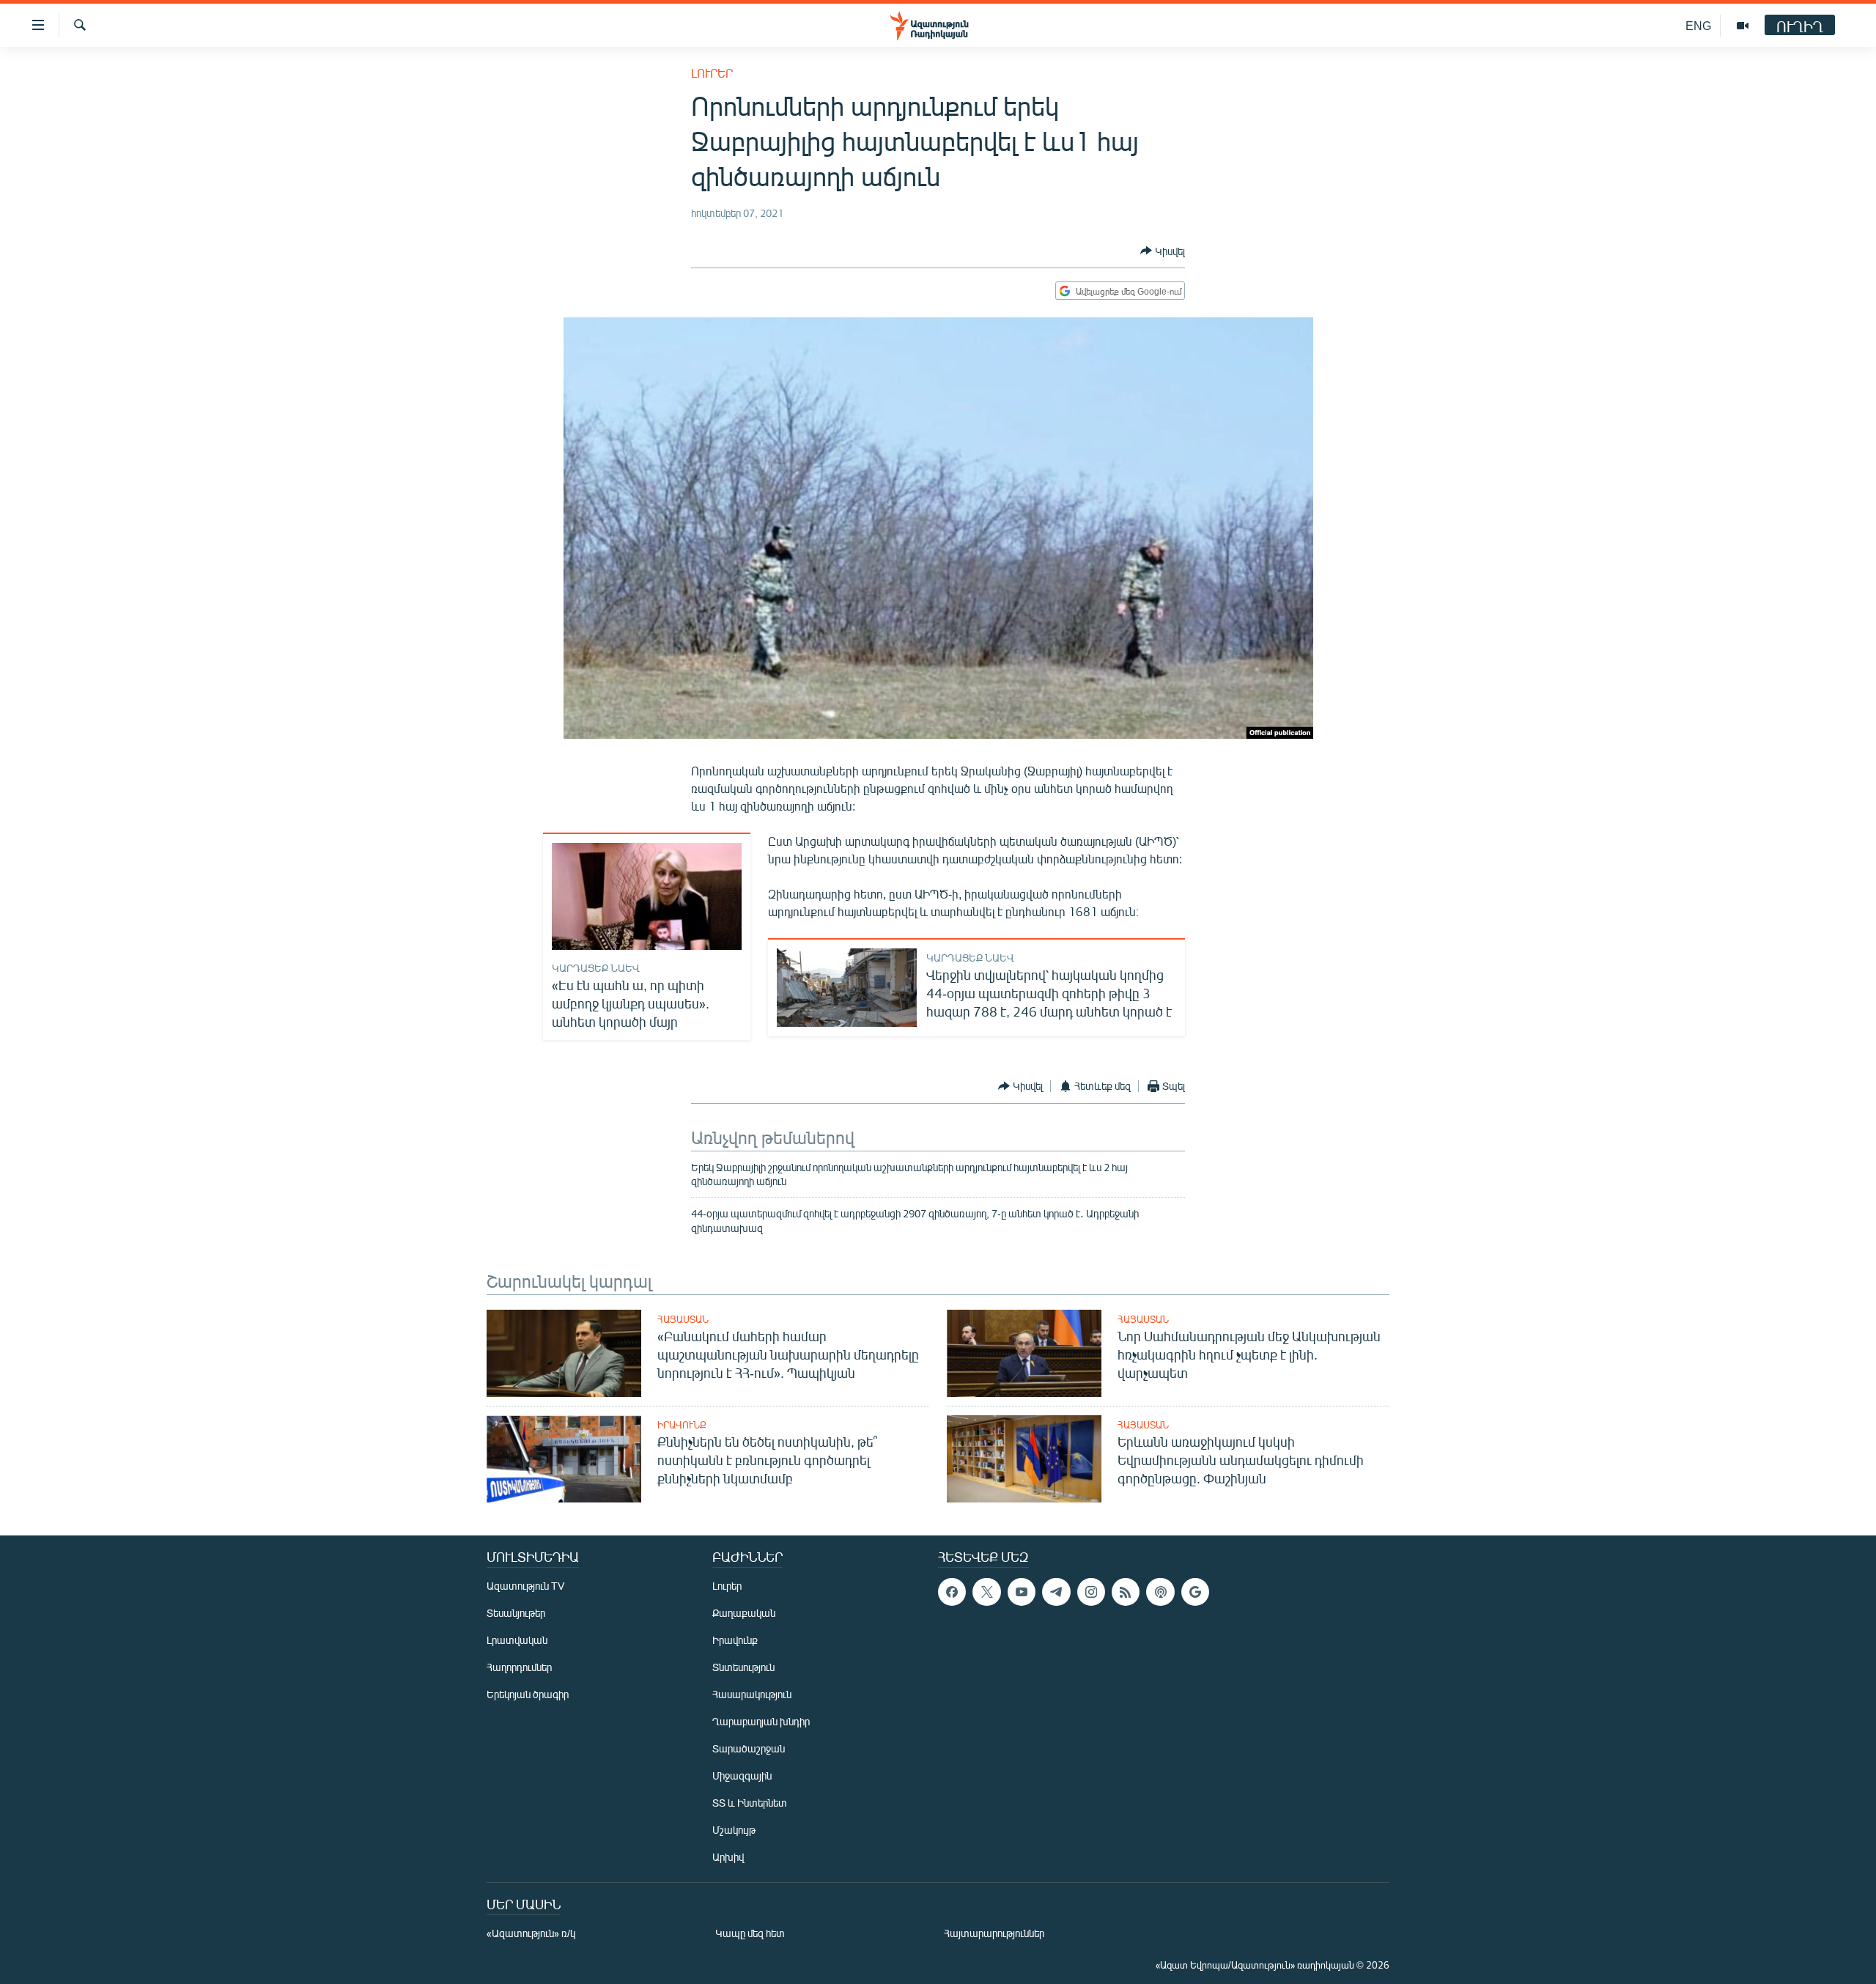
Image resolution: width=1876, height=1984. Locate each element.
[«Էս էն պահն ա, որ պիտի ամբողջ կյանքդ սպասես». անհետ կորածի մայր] (647, 896)
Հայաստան (683, 1319)
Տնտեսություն (743, 1667)
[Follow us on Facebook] (952, 1592)
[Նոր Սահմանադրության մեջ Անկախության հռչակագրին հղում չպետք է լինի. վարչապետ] (1024, 1353)
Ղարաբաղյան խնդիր (761, 1721)
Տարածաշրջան (749, 1748)
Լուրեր (712, 73)
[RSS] (1126, 1592)
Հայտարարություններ (994, 1933)
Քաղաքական (744, 1613)
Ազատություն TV (525, 1586)
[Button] (1163, 251)
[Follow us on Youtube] (1022, 1592)
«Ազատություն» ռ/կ (531, 1933)
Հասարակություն (752, 1694)
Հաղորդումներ (519, 1667)
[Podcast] (1160, 1592)
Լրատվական (517, 1640)
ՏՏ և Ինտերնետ (750, 1803)
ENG (1698, 25)
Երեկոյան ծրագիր (528, 1694)
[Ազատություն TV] (1743, 26)
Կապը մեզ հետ (750, 1933)
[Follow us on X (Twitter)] (986, 1592)
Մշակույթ (734, 1830)
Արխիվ (728, 1857)
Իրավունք (682, 1425)
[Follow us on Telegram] (1056, 1592)
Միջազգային (742, 1775)
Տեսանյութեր (516, 1613)
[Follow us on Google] (1195, 1592)
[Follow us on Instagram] (1091, 1592)
